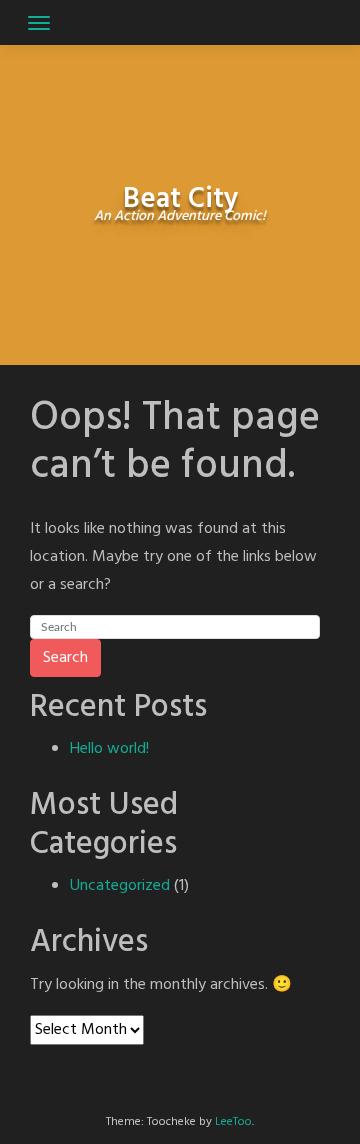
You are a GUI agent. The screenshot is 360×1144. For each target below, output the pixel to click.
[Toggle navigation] (39, 23)
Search (65, 658)
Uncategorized (120, 886)
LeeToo (233, 1122)
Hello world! (109, 749)
